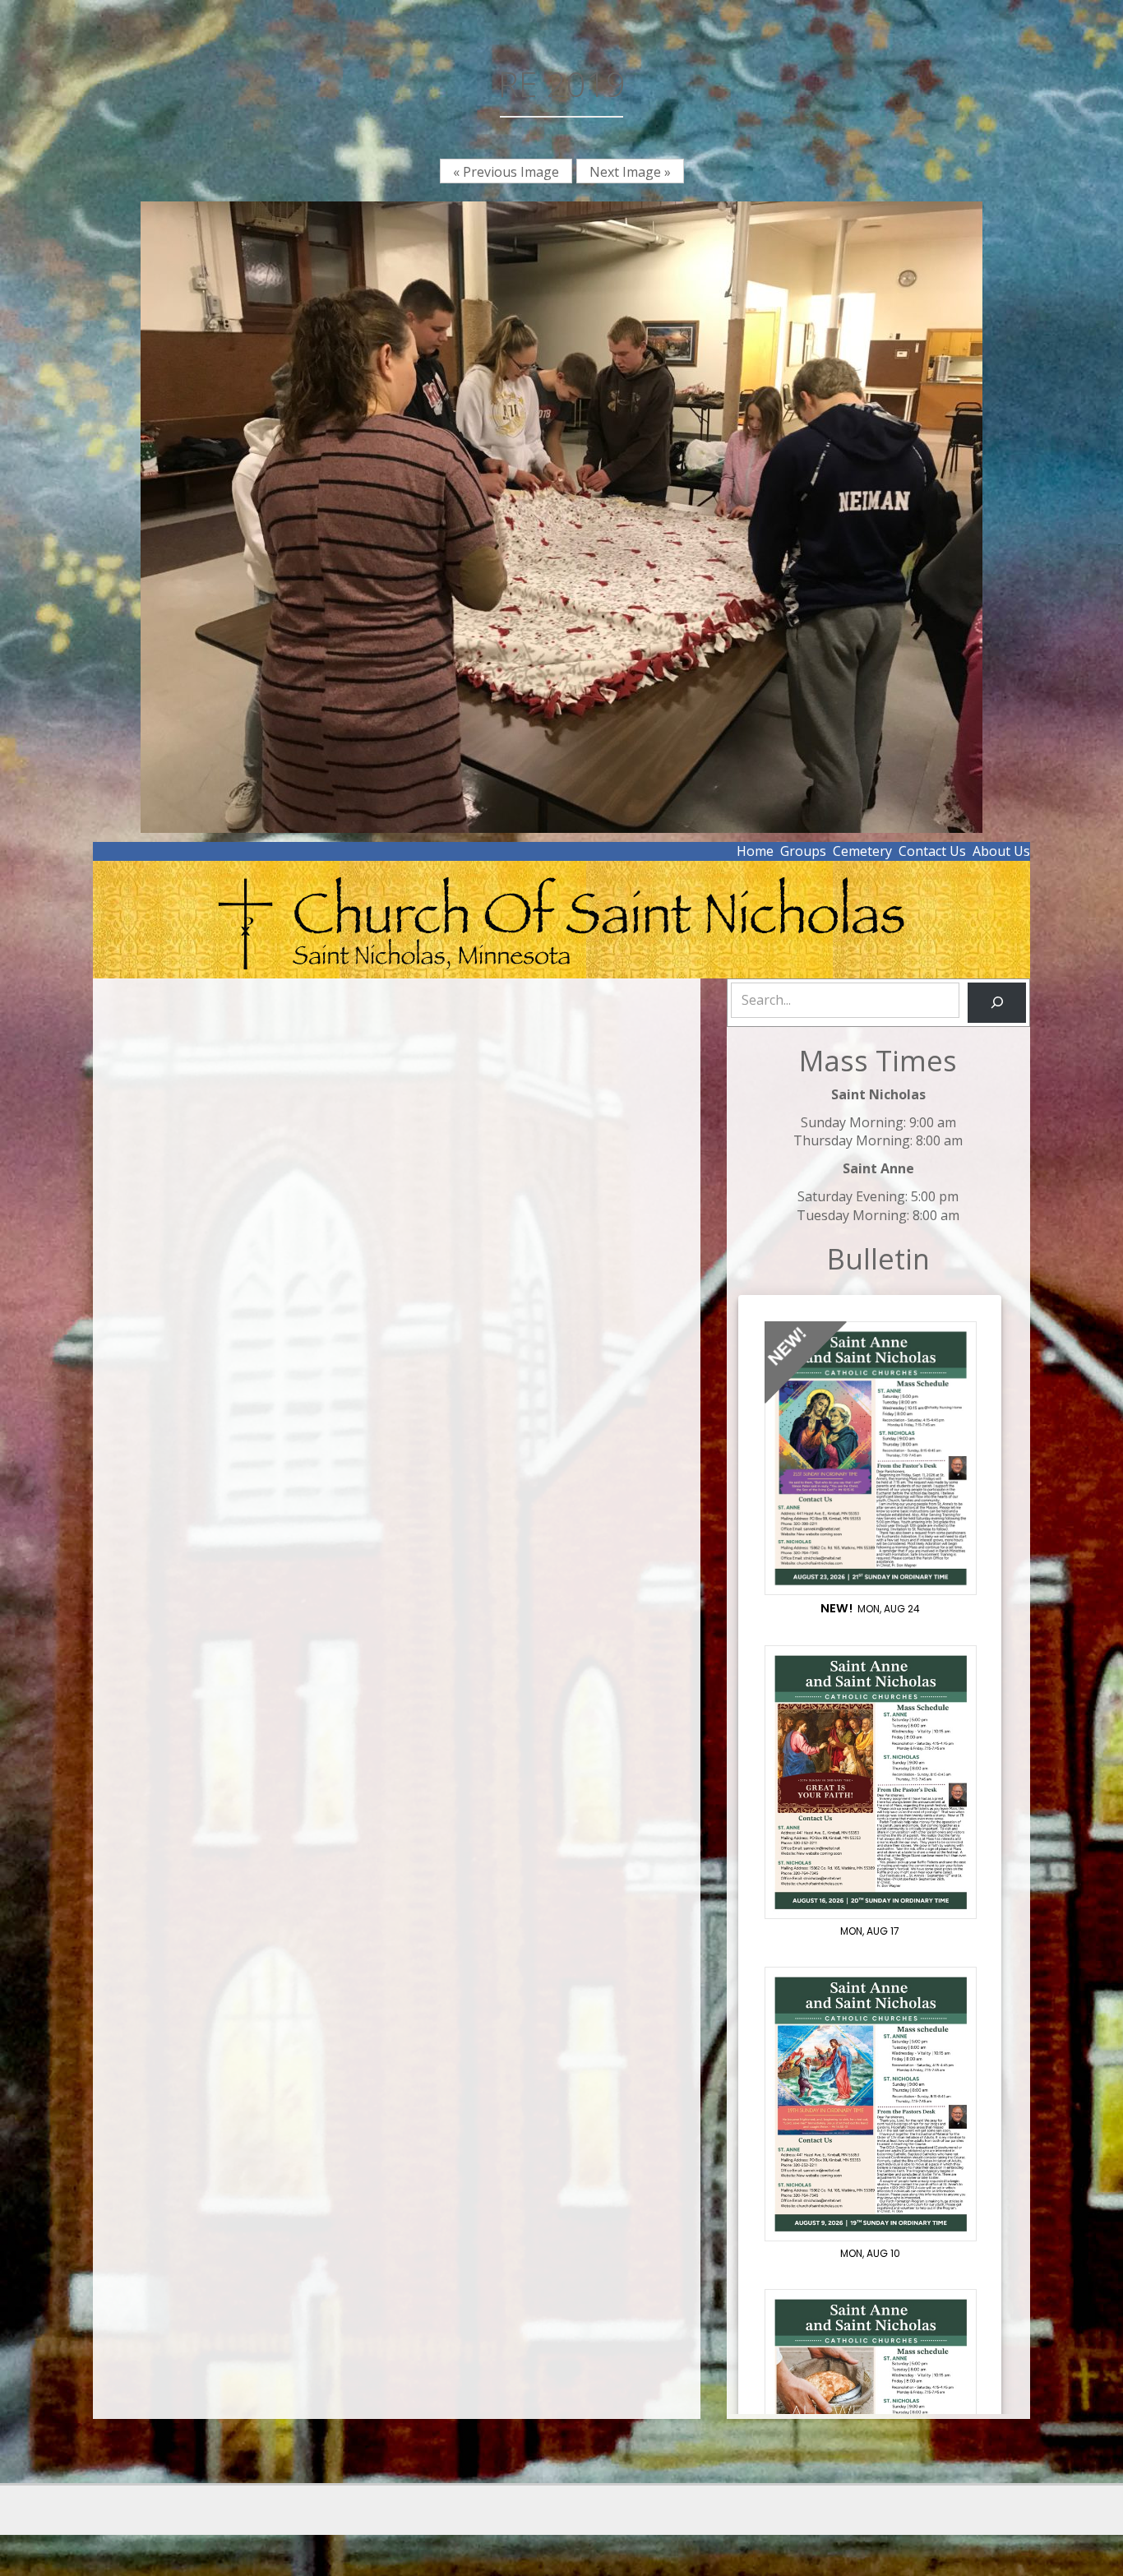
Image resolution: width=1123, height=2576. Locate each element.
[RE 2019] (561, 516)
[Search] (997, 1003)
